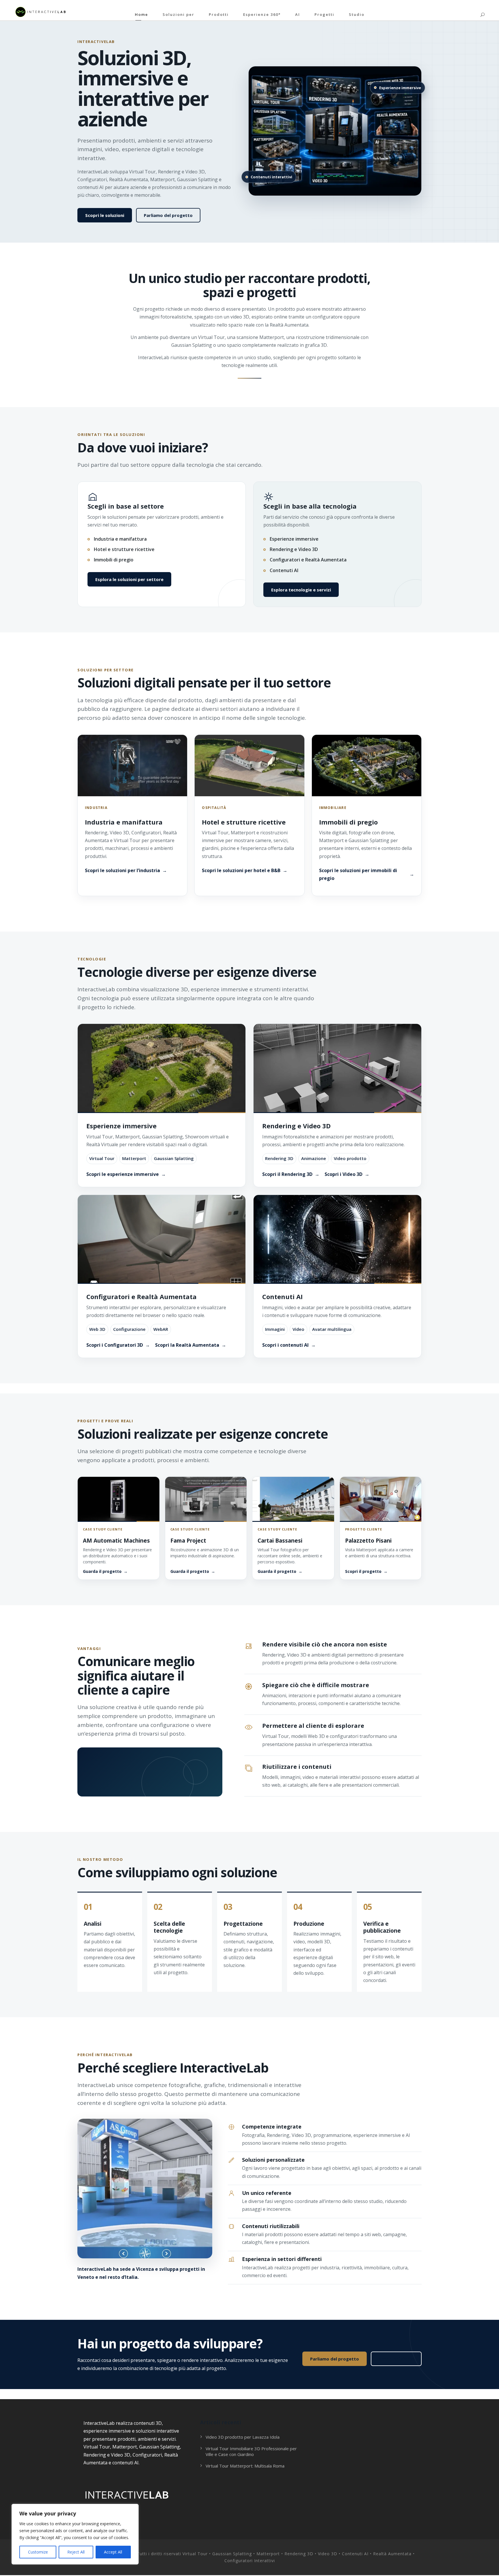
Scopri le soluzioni (105, 215)
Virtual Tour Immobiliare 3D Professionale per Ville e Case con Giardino (251, 2451)
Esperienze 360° (262, 14)
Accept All (113, 2552)
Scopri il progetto (363, 1571)
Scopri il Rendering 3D (287, 1174)
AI (298, 14)
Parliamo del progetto (168, 215)
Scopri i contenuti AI (285, 1345)
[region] (75, 2534)
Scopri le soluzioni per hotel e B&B (241, 870)
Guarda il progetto (102, 1571)
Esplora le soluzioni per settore (129, 579)
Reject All (76, 2552)
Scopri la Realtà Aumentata (187, 1345)
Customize (38, 2552)
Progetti (324, 14)
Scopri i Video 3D (343, 1174)
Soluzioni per (178, 14)
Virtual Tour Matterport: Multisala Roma (245, 2466)
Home (141, 14)
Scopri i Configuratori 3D (115, 1345)
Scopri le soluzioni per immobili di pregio (358, 874)
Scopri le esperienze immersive (123, 1174)
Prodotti (219, 14)
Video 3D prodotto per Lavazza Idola (243, 2437)
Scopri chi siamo (396, 2359)
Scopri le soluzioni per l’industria (122, 870)
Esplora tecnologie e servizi (301, 590)
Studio (357, 14)
